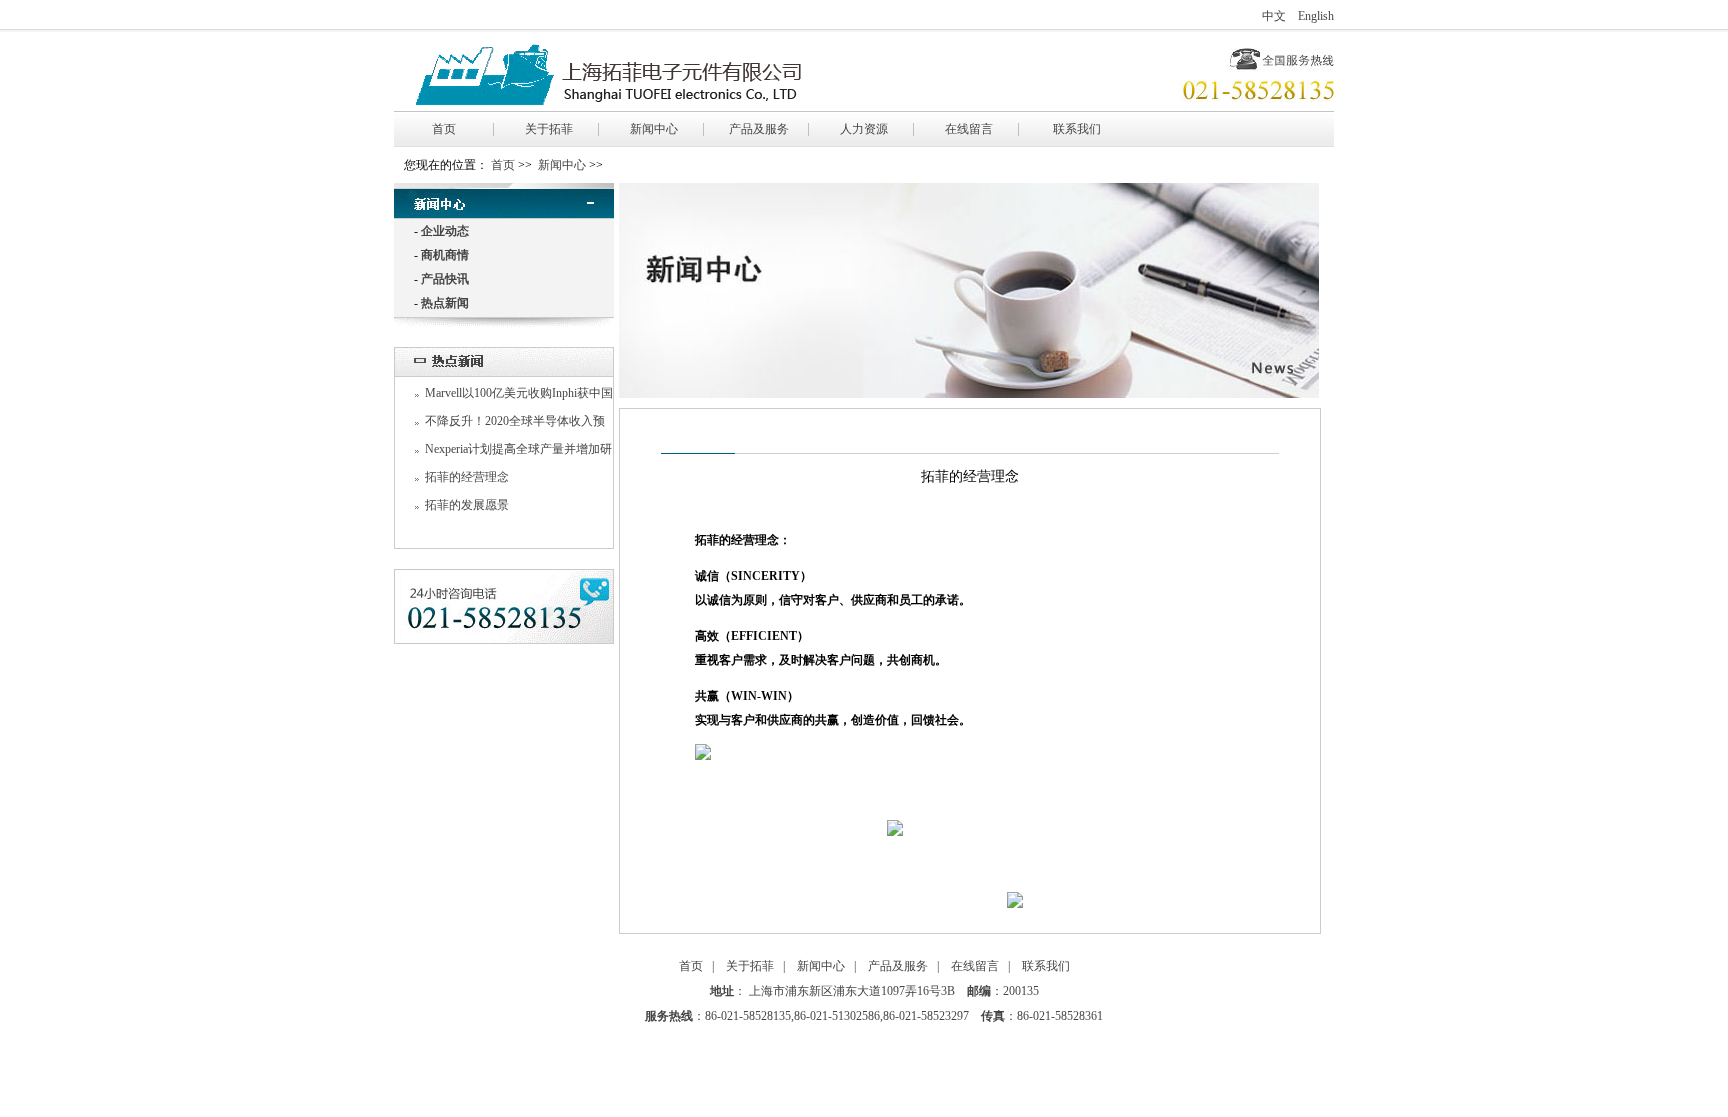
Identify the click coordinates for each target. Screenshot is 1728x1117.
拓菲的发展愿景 (467, 505)
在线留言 (969, 129)
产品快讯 (445, 279)
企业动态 (445, 231)
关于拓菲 (549, 129)
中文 (1274, 16)
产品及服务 (759, 129)
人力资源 (864, 129)
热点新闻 (445, 303)
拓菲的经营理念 (467, 477)
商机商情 (445, 255)
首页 (444, 129)
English (1316, 16)
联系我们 (1077, 129)
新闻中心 (654, 129)
